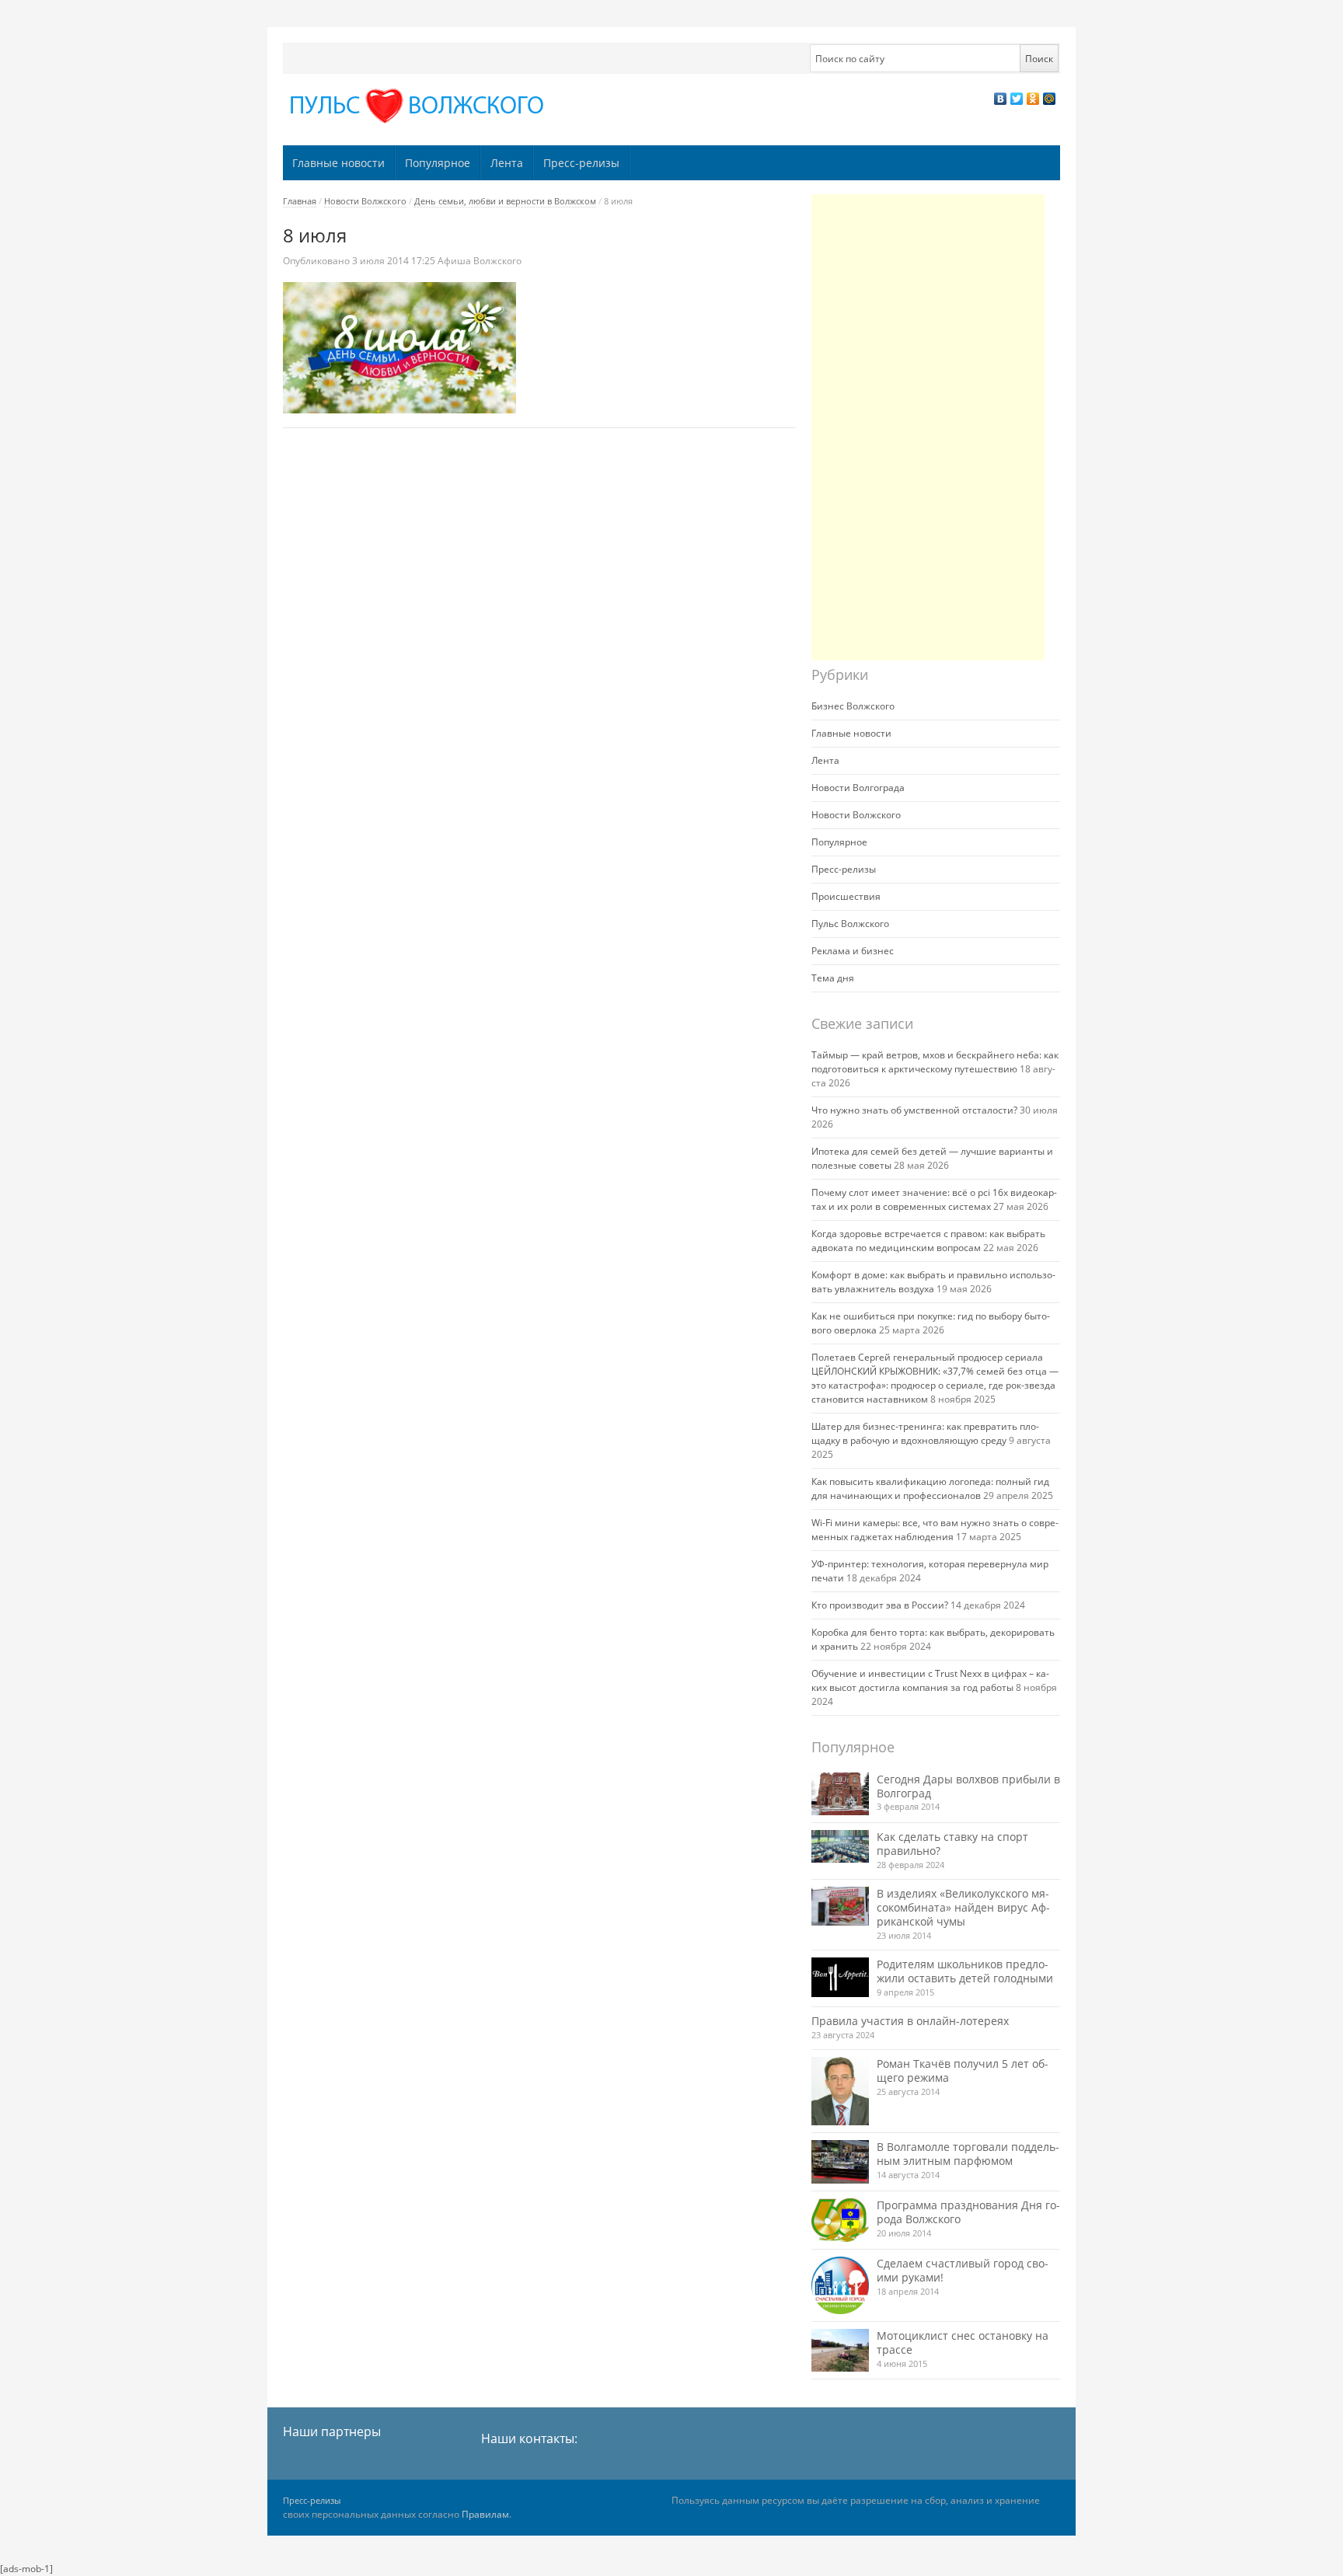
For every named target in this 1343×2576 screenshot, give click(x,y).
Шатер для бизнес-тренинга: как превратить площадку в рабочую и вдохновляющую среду (925, 1433)
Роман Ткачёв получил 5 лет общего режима (963, 2071)
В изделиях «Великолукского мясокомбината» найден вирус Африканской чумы (963, 1907)
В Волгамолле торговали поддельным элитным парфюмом (968, 2154)
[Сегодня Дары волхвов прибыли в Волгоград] (840, 1794)
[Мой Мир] (1050, 99)
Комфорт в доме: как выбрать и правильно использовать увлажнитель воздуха (933, 1282)
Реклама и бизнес (853, 951)
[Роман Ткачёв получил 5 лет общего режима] (840, 2091)
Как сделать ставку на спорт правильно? (952, 1844)
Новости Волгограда (858, 788)
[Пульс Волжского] (420, 106)
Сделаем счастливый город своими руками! (963, 2270)
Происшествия (846, 896)
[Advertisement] (928, 427)
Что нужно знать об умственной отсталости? (914, 1110)
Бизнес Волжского (853, 706)
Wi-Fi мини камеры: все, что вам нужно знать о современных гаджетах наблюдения (935, 1530)
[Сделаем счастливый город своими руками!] (840, 2285)
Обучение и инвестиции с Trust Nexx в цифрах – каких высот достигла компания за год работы (930, 1680)
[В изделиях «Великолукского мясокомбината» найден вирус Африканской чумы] (840, 1906)
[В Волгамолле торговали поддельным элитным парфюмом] (840, 2161)
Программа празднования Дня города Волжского (968, 2212)
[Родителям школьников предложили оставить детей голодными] (840, 1977)
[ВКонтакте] (1001, 99)
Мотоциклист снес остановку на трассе (963, 2342)
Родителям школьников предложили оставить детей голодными (965, 1971)
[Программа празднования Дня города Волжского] (840, 2220)
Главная (300, 201)
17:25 (395, 261)
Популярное (438, 163)
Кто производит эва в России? (880, 1605)
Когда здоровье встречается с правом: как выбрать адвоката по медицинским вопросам (928, 1241)
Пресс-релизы (581, 163)
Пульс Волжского (850, 924)
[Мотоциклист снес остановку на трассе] (840, 2350)
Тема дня (833, 978)
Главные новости (338, 163)
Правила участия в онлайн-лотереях (910, 2021)
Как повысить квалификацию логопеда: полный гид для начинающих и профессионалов (930, 1488)
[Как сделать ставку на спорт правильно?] (840, 1846)
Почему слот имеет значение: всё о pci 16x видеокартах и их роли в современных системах (934, 1199)
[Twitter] (1017, 99)
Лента (507, 163)
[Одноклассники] (1033, 99)
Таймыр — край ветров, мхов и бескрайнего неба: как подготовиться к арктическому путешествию (935, 1062)
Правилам (485, 2514)
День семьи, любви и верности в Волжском (505, 201)
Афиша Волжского (480, 261)
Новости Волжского (365, 201)
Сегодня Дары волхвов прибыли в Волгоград (968, 1786)
